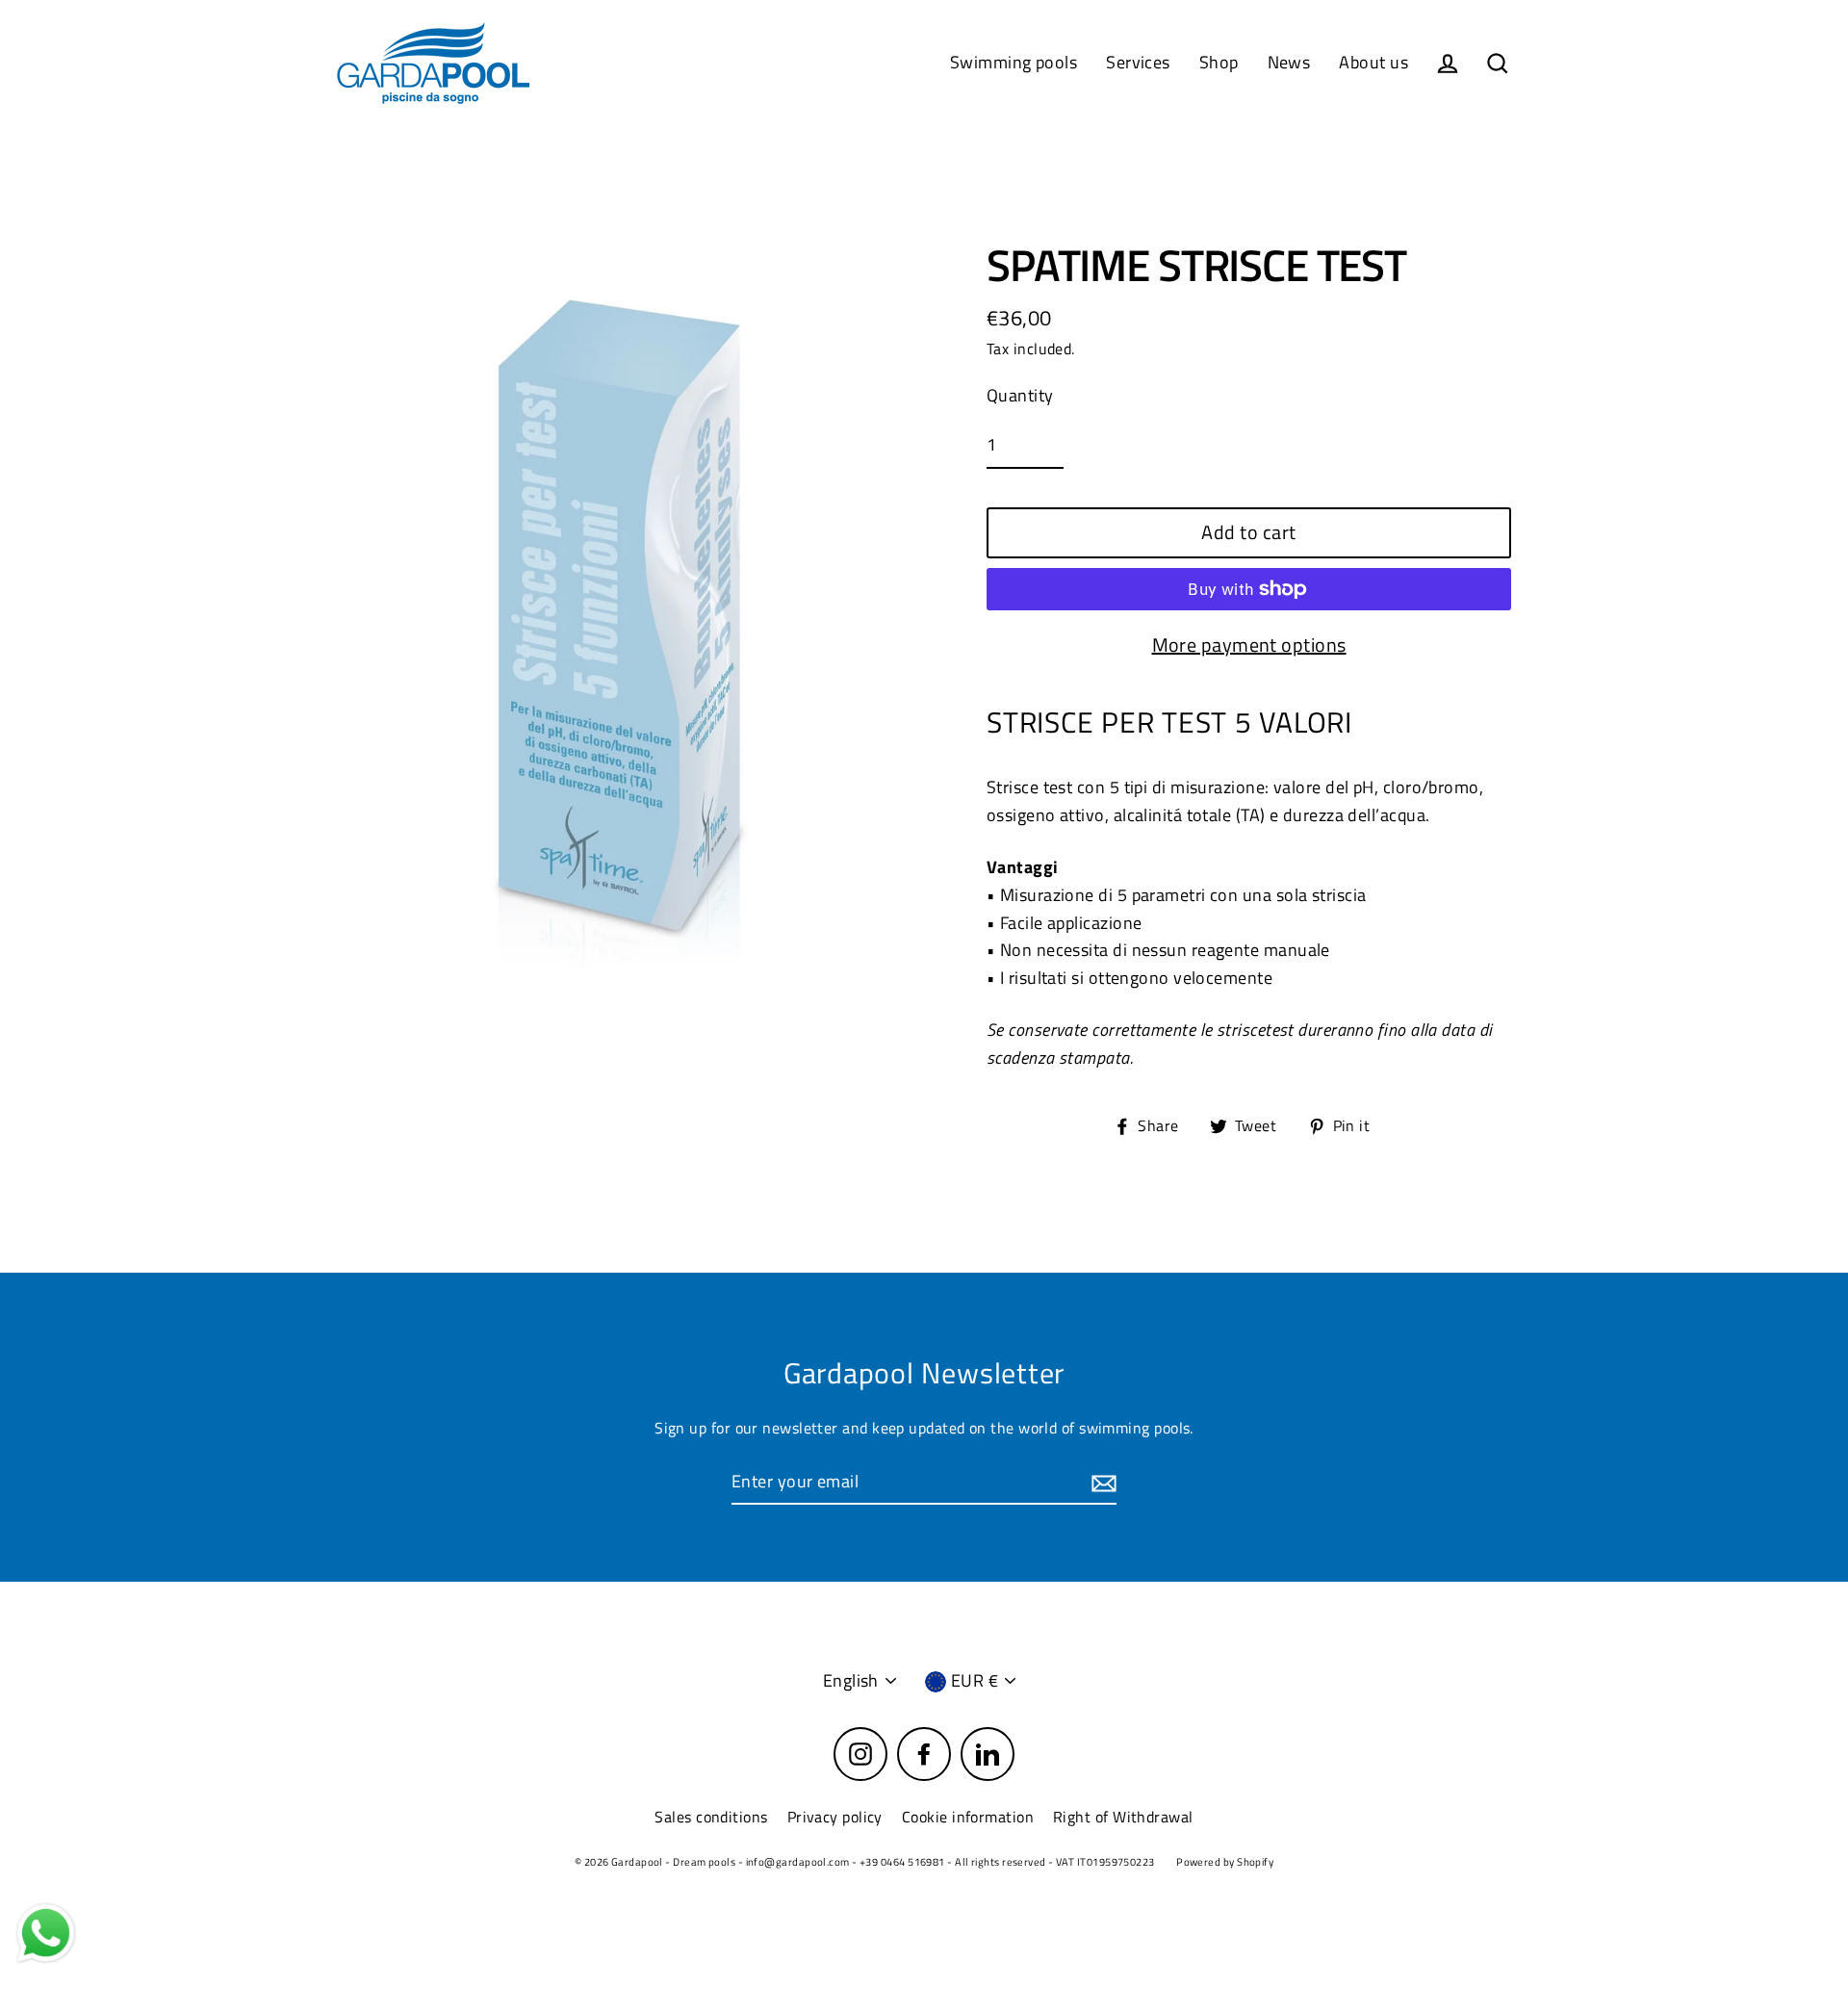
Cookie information (968, 1817)
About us (1373, 62)
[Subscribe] (1101, 1483)
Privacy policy (835, 1817)
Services (1138, 62)
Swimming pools (1014, 62)
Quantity (1020, 395)
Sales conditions (711, 1817)
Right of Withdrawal (1123, 1817)
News (1289, 62)
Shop (1219, 62)
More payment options (1249, 645)
